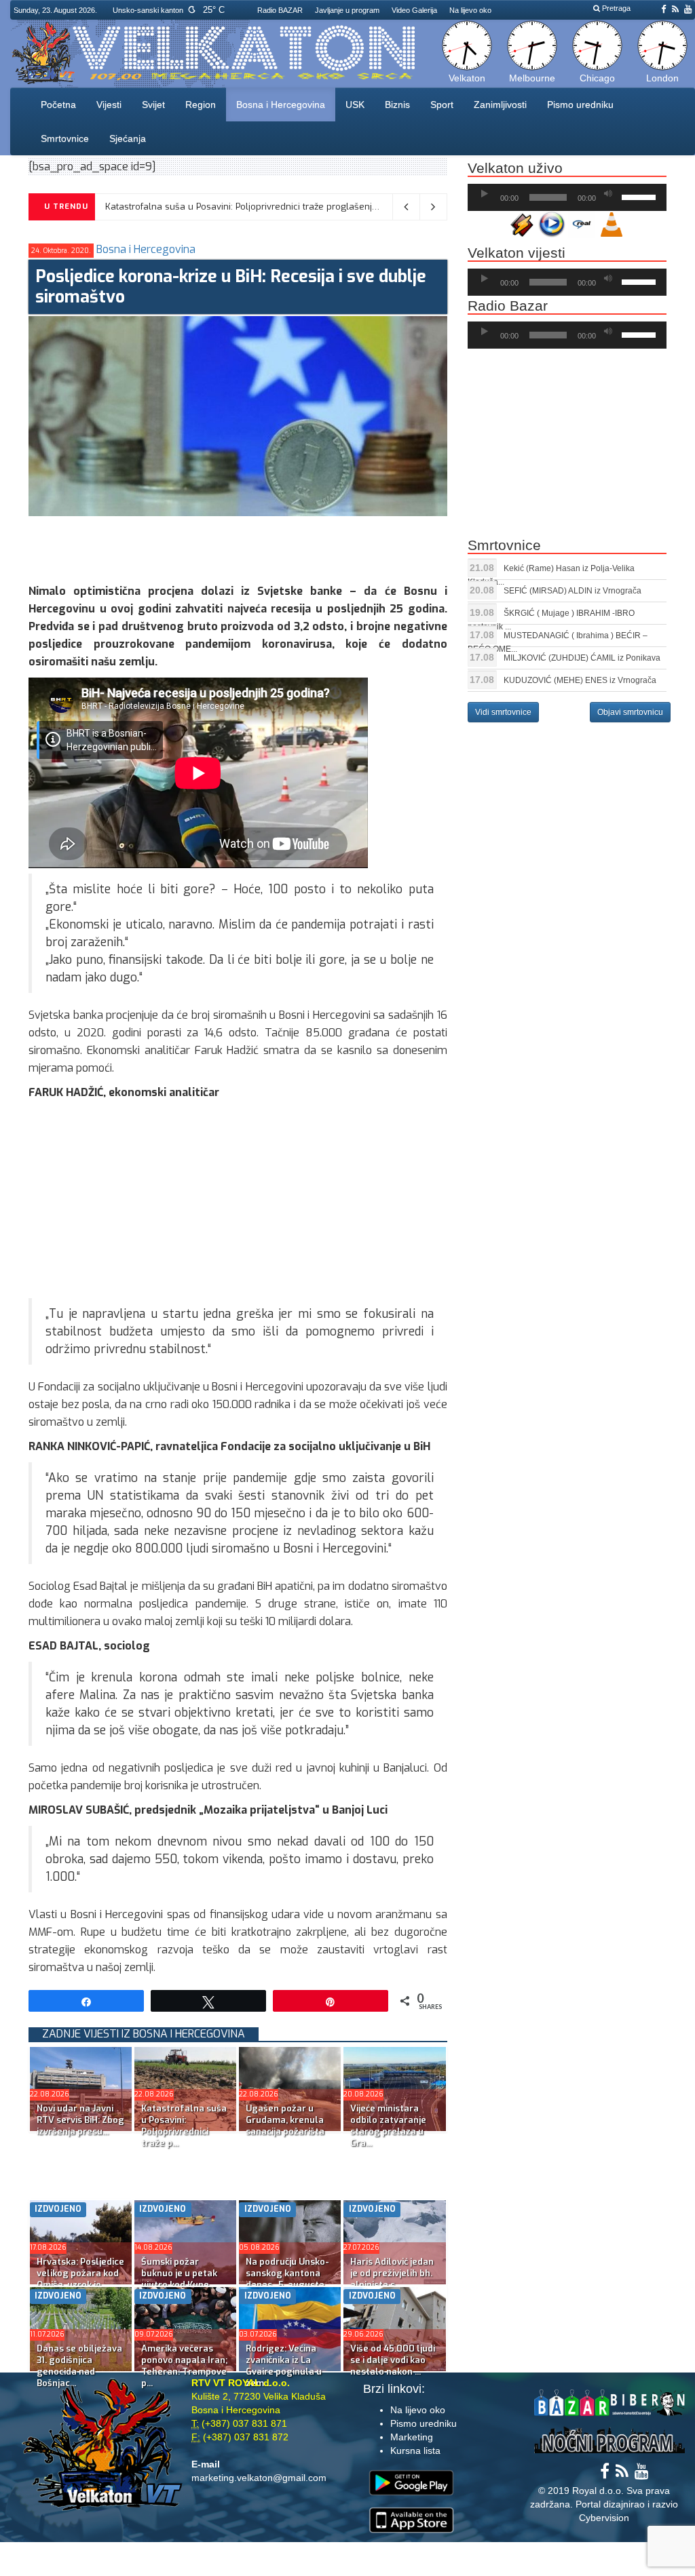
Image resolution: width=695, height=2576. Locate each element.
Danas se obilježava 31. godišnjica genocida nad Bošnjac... (79, 2366)
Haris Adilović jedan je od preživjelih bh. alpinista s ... (392, 2273)
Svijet (153, 104)
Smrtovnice (65, 138)
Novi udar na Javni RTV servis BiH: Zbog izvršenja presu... (80, 2120)
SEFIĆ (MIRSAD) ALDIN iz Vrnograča (572, 591)
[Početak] (485, 194)
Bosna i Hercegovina (281, 104)
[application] (567, 197)
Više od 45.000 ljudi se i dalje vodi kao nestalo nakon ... (393, 2360)
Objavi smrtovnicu (630, 712)
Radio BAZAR (280, 10)
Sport (442, 104)
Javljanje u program (347, 10)
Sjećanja (128, 138)
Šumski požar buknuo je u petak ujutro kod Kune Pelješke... (179, 2279)
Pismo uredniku (580, 104)
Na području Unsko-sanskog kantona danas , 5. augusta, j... (287, 2279)
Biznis (397, 104)
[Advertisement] (276, 547)
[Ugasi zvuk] (608, 194)
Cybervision (604, 2518)
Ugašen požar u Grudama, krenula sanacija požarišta (218, 207)
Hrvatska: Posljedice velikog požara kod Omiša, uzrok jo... (80, 2273)
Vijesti (109, 104)
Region (201, 104)
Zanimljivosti (500, 104)
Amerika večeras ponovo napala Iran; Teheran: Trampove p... (184, 2366)
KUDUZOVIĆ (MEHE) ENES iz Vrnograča (580, 680)
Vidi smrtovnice (503, 712)
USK (355, 104)
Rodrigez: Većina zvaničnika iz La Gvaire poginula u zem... (284, 2366)
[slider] (641, 196)
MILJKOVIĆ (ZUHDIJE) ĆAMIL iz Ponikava (582, 658)
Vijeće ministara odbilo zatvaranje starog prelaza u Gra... (388, 2126)
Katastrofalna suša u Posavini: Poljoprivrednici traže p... (184, 2126)
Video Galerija (414, 10)
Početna (58, 104)
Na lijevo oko (470, 10)
